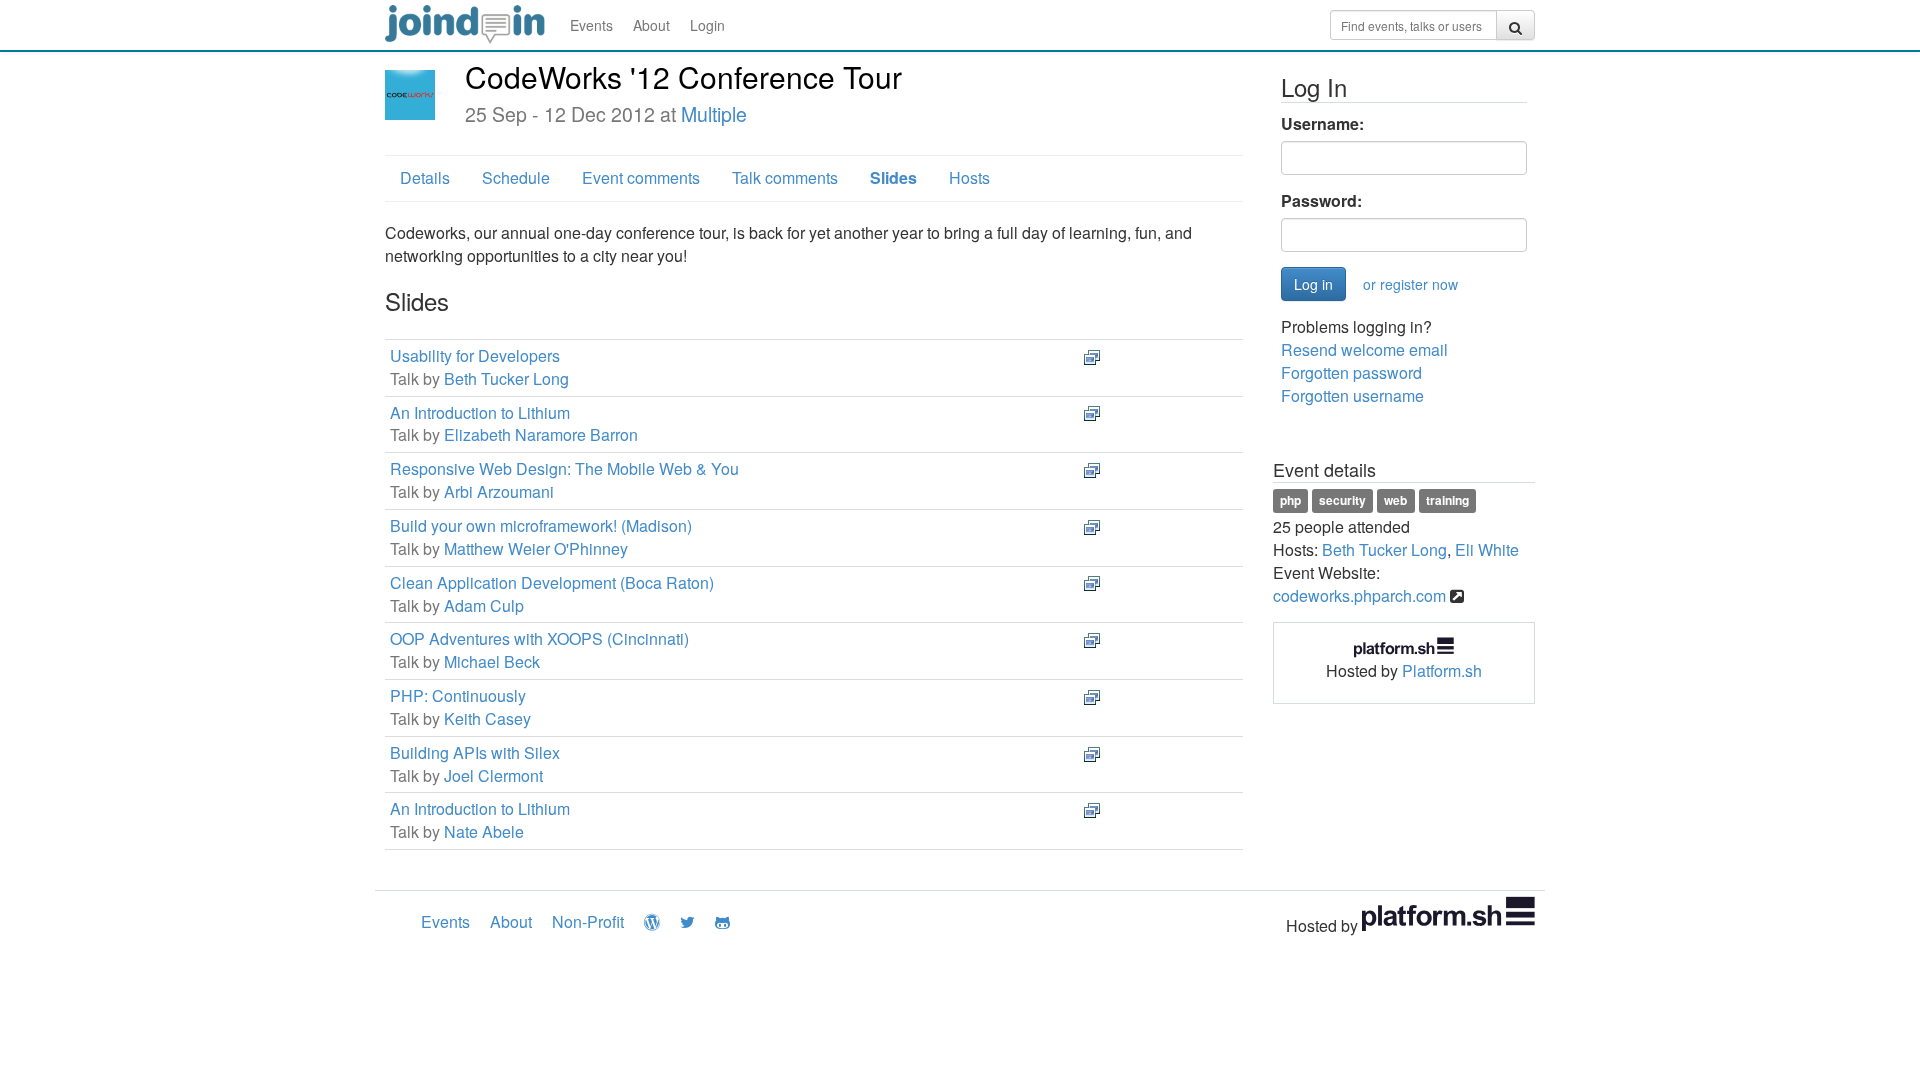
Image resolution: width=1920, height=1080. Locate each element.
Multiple (714, 114)
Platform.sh (1442, 670)
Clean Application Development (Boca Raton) (552, 582)
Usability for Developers (475, 355)
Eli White (1487, 549)
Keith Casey (487, 718)
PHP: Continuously (458, 695)
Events (591, 25)
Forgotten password (1351, 372)
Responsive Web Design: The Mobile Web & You (564, 468)
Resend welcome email (1364, 349)
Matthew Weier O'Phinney (536, 548)
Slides (893, 177)
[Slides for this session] (1092, 355)
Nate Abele (484, 831)
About (651, 25)
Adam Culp (484, 605)
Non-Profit (588, 921)
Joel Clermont (493, 775)
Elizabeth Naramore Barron (541, 434)
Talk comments (785, 177)
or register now (1410, 284)
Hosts (969, 177)
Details (425, 177)
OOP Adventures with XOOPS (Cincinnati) (539, 638)
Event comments (641, 177)
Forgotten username (1352, 395)
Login (707, 25)
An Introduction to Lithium (480, 412)
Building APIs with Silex (475, 752)
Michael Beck (492, 661)
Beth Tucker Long (506, 378)
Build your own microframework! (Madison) (541, 525)
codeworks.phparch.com (1359, 595)
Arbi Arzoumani (499, 491)
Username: (1322, 124)
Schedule (516, 177)
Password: (1321, 201)
